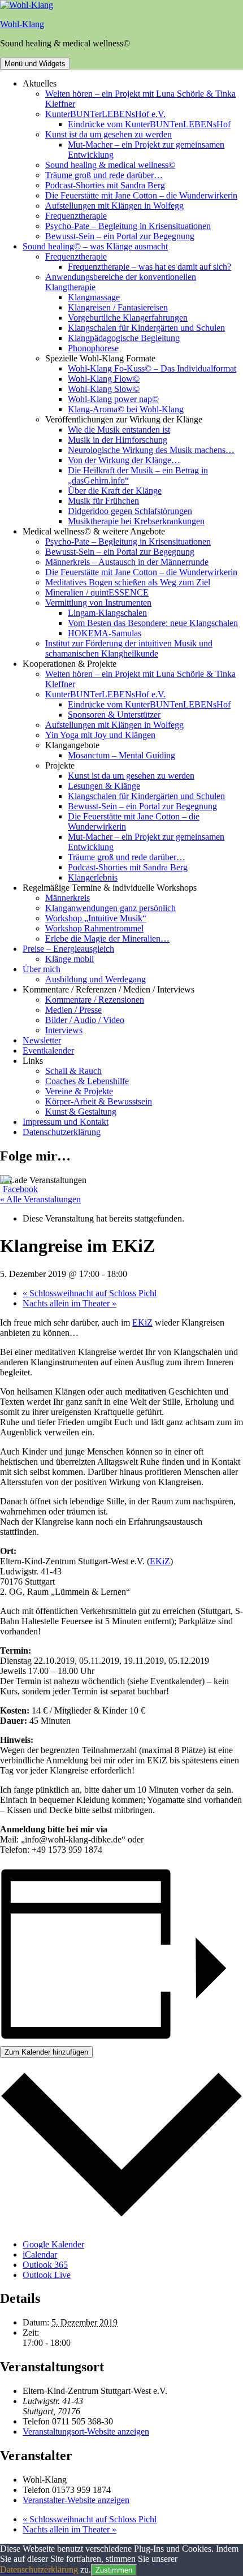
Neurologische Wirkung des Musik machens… (151, 450)
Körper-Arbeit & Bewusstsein (99, 1101)
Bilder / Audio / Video (85, 1020)
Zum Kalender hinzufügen (46, 2052)
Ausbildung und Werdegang (96, 979)
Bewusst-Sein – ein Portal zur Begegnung (120, 236)
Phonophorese (93, 348)
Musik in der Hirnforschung (118, 440)
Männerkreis (68, 898)
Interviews (64, 1030)
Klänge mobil (70, 959)
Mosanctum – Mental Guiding (121, 755)
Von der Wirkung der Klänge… (124, 460)
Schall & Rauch (73, 1071)
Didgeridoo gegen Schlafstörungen (130, 511)
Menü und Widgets (35, 64)
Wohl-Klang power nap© (113, 399)
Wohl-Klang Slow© (104, 389)
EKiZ (142, 1322)
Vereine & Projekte (79, 1091)
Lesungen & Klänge (104, 786)
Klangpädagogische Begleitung (124, 338)
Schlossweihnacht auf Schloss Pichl (90, 1293)
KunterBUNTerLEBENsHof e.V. (105, 114)
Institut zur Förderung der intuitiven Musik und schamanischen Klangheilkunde (129, 648)
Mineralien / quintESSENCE (97, 592)
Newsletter (42, 1040)
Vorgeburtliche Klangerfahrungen (128, 318)
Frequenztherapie (76, 216)
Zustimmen (114, 2570)
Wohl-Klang (22, 24)
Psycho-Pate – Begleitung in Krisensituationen (128, 226)
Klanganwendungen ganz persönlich (110, 908)
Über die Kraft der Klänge (115, 491)
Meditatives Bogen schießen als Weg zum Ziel (128, 582)
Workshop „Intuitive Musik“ (96, 918)
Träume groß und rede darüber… (104, 175)
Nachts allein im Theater (70, 1303)
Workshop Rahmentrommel (94, 928)
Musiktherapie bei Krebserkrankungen (136, 521)
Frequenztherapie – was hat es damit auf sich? (149, 267)
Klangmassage (94, 297)
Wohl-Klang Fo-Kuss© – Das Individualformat (152, 368)
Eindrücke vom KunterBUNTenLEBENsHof (149, 124)
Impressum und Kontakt (66, 1122)
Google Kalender (53, 2244)
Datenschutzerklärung (62, 1132)
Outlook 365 (45, 2265)
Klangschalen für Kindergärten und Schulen (146, 328)
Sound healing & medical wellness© (110, 165)
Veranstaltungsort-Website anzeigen (86, 2432)
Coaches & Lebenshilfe (87, 1081)
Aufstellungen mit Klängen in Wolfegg (114, 206)
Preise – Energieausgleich (68, 949)
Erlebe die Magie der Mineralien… (107, 939)
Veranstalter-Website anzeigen (76, 2500)
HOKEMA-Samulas (105, 633)
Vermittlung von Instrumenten (98, 603)
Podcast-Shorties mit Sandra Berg (105, 185)
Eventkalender (48, 1050)
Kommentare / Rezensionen (95, 1000)
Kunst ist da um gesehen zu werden (109, 134)
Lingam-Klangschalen (107, 613)
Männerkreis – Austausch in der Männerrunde (127, 562)
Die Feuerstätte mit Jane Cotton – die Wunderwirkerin (141, 195)
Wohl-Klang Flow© (104, 379)
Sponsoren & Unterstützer (114, 715)
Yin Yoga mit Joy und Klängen (100, 735)
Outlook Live (47, 2275)
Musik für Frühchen (103, 501)
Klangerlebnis (93, 877)
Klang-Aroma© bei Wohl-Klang (126, 409)
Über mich (42, 969)
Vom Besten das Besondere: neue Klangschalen (153, 623)
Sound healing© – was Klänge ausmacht (95, 246)
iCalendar (40, 2254)
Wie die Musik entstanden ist (119, 430)
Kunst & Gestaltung (81, 1112)
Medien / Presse (73, 1010)
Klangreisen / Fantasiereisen (118, 307)
